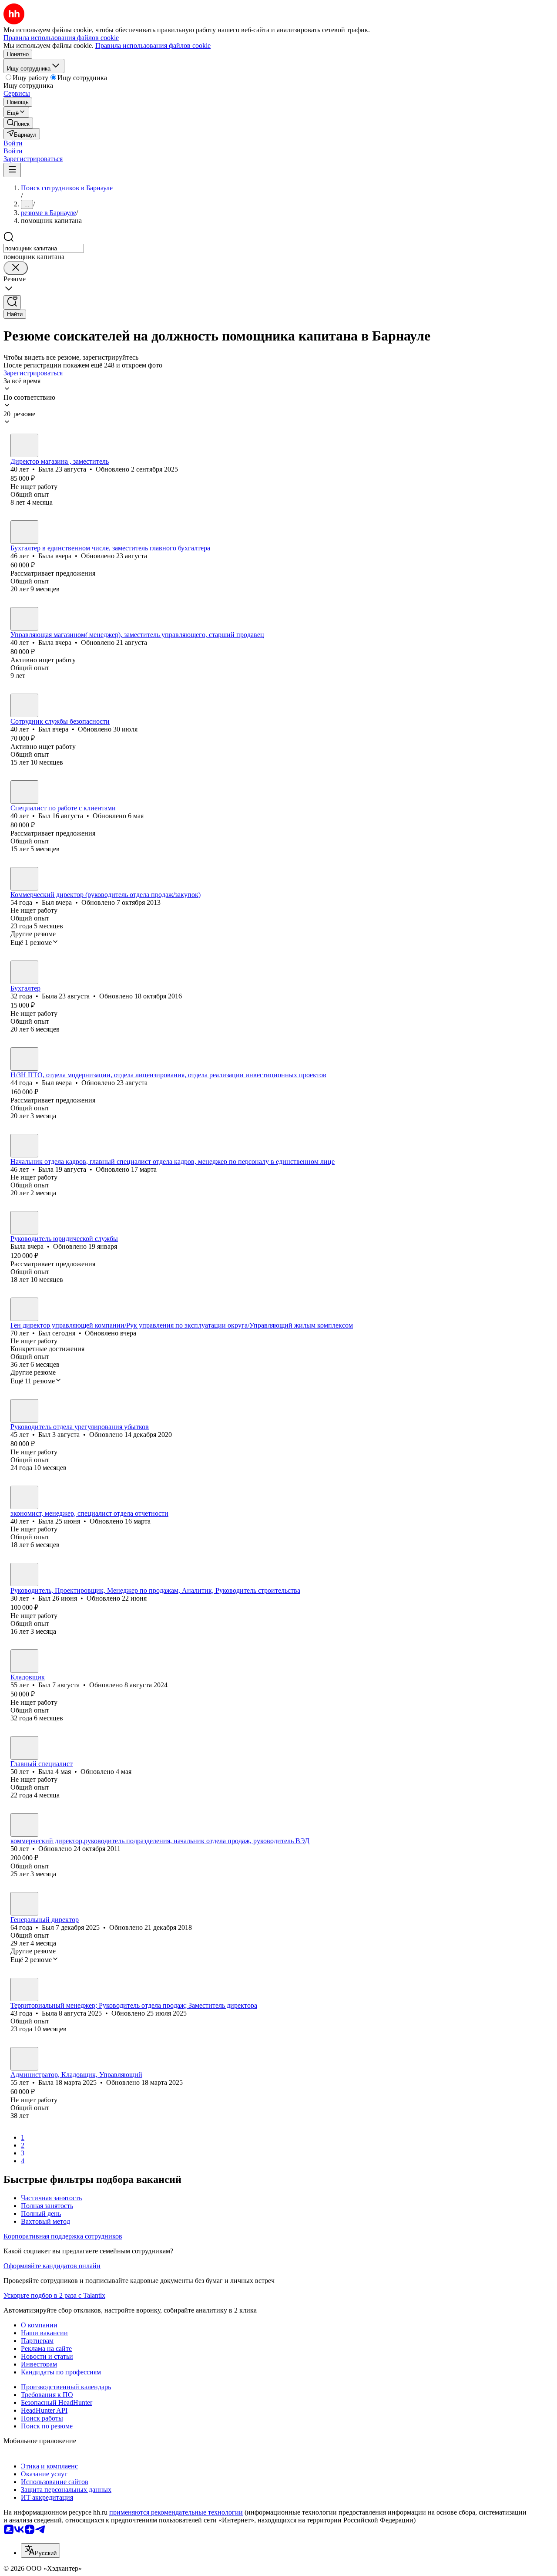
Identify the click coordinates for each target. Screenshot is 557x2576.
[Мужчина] (24, 705)
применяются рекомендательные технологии (176, 2512)
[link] (18, 123)
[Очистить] (16, 268)
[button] (13, 143)
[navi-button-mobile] (12, 170)
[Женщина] (24, 445)
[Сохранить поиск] (12, 302)
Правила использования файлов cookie (153, 46)
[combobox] (44, 248)
